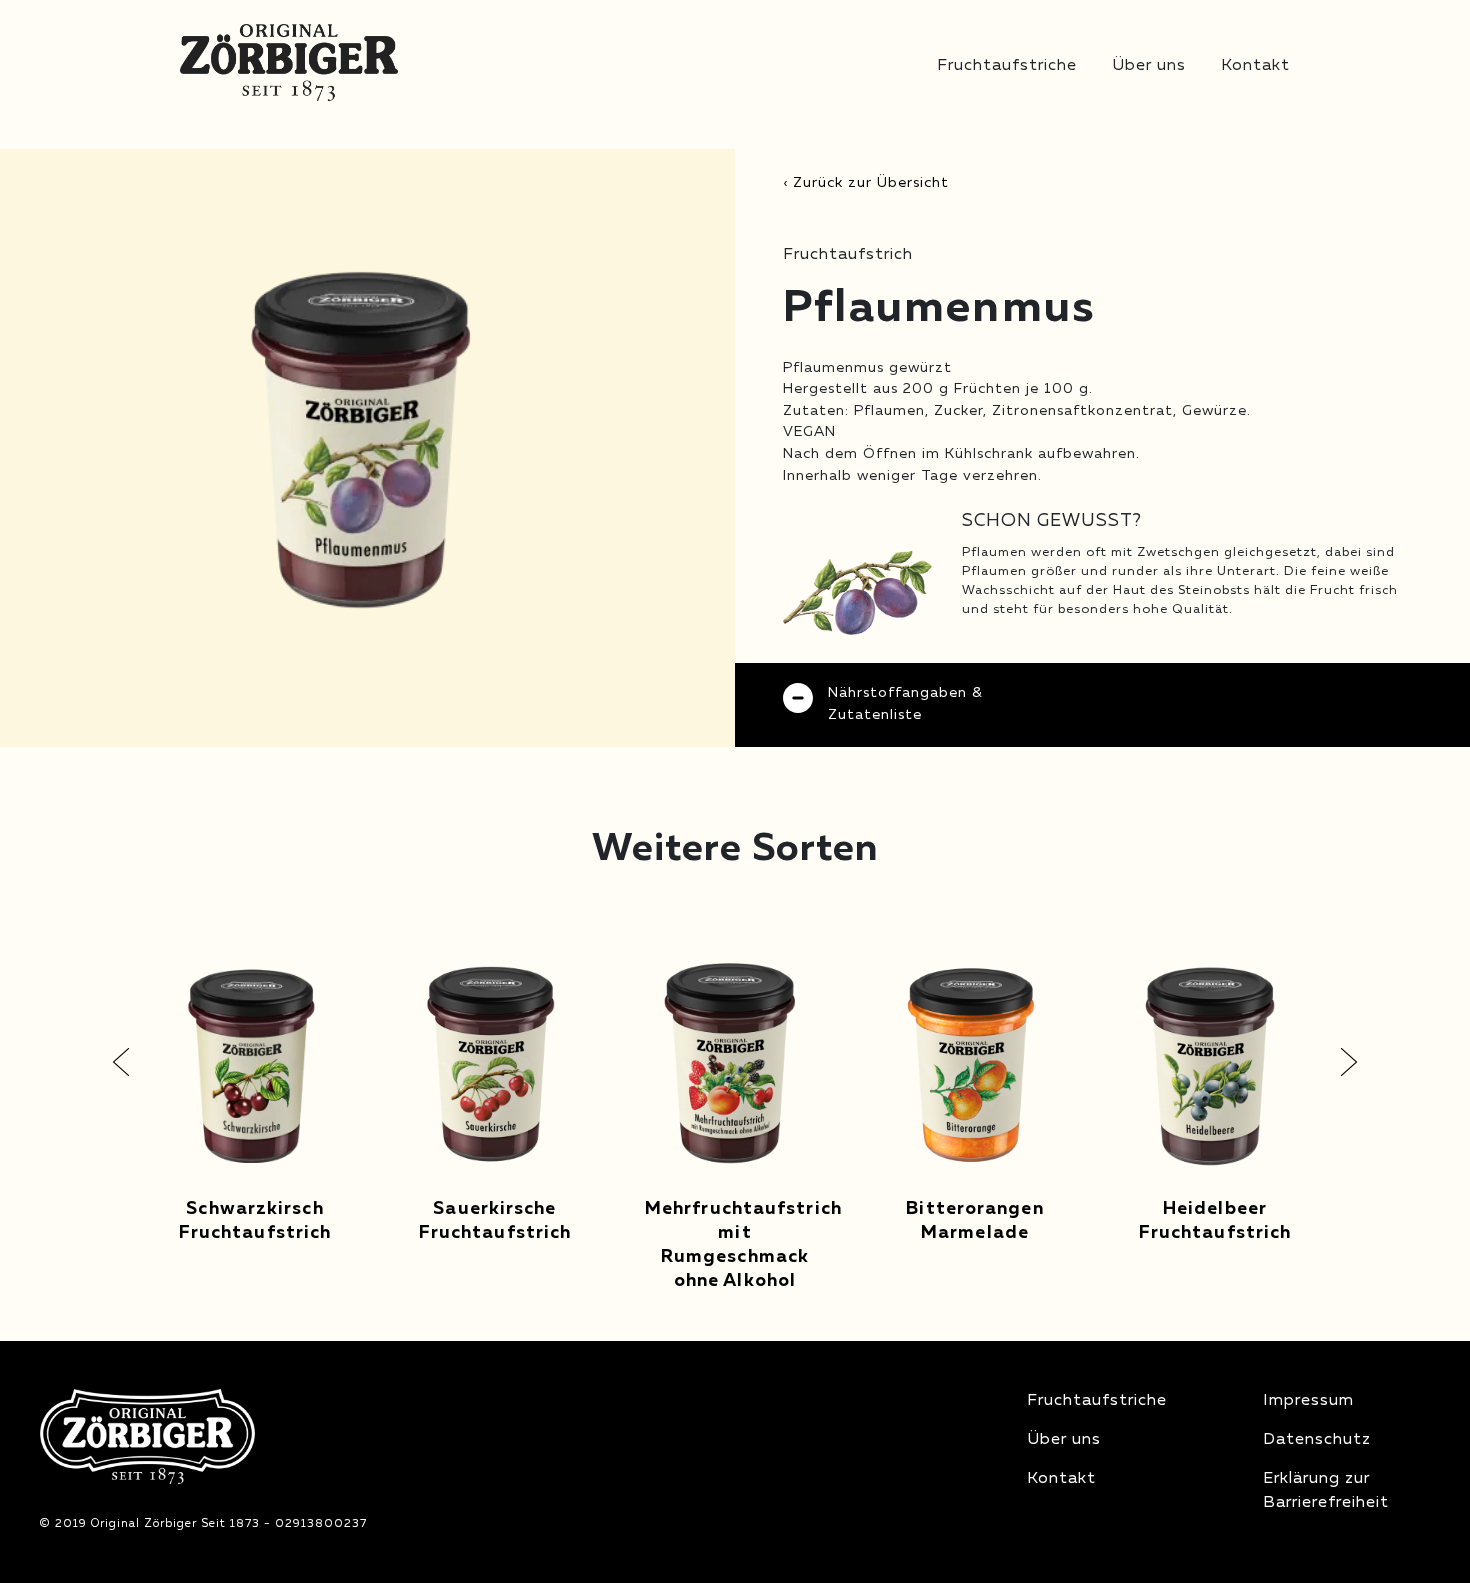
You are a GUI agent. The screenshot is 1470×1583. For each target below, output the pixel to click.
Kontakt (1255, 66)
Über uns (1149, 66)
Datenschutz (1317, 1440)
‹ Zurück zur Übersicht (866, 183)
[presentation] (121, 1062)
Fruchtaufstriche (1007, 66)
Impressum (1308, 1401)
